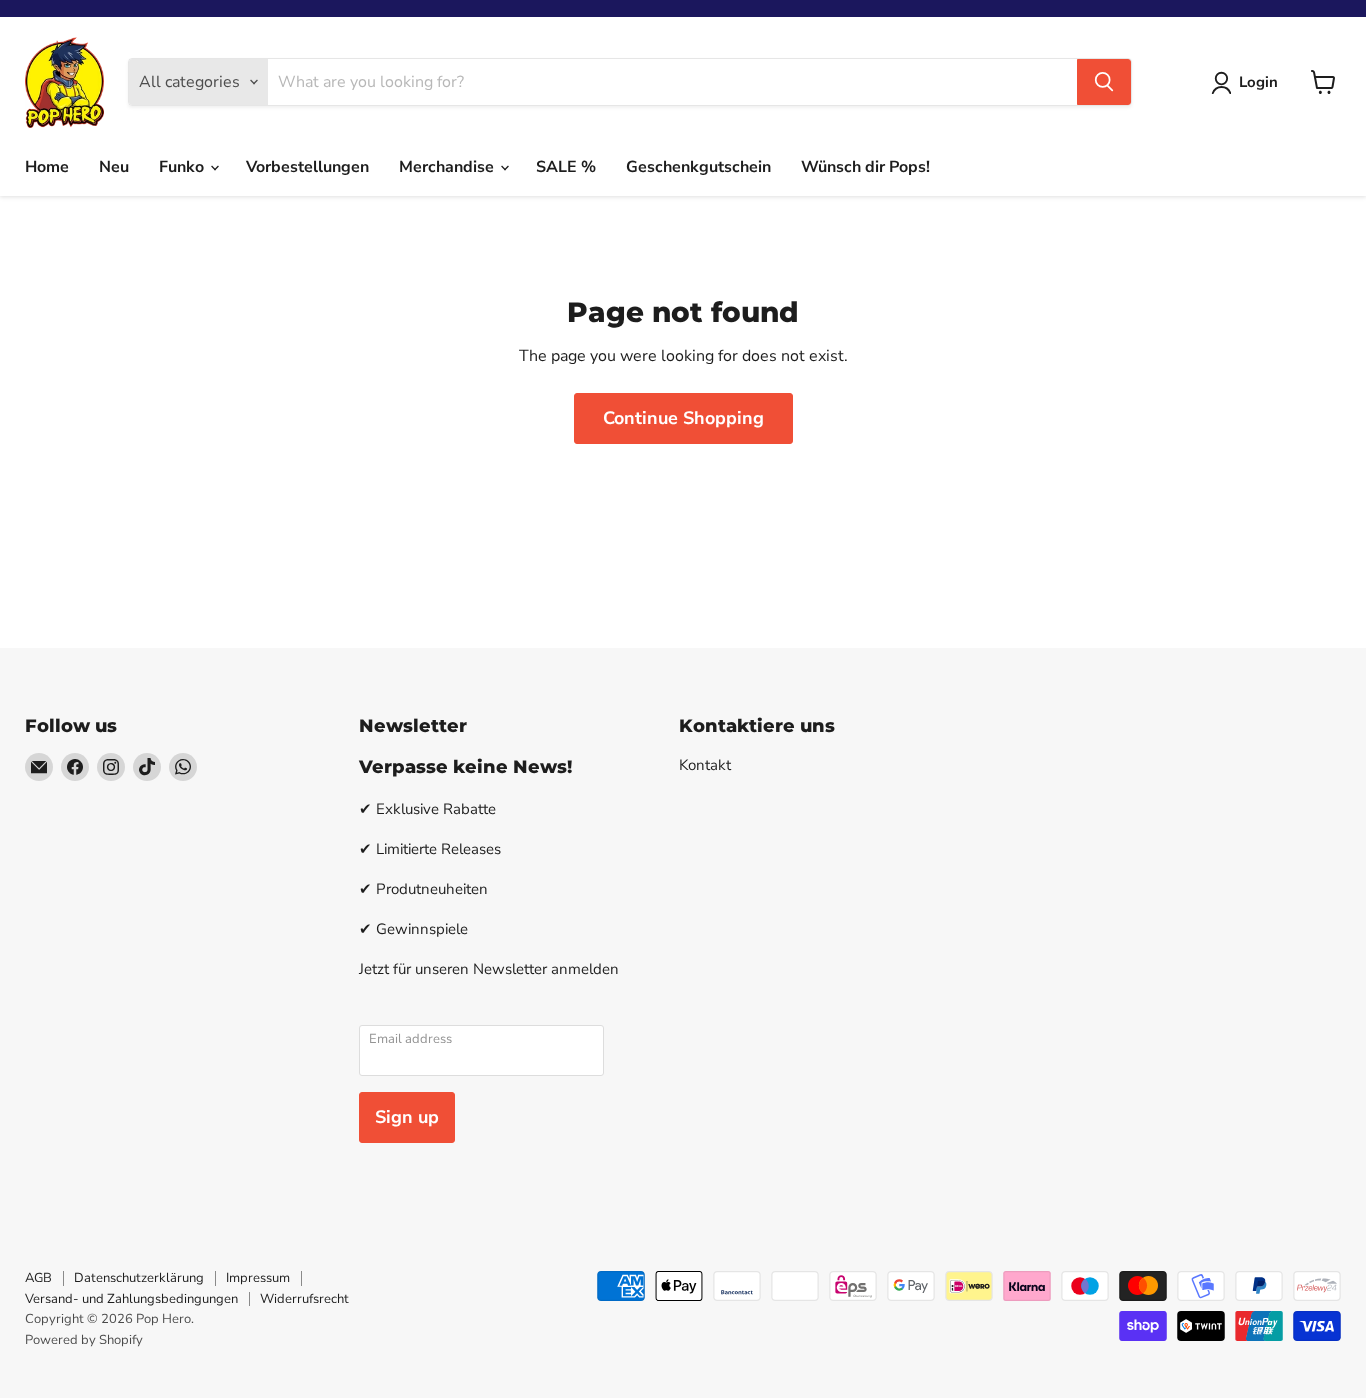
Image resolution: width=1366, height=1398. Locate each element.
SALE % (566, 167)
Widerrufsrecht (304, 1299)
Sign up (407, 1117)
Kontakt (705, 765)
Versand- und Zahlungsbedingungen (131, 1299)
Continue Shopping (683, 418)
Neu (114, 167)
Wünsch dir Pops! (865, 167)
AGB (38, 1278)
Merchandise (448, 167)
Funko (183, 167)
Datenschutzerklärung (139, 1278)
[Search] (1104, 82)
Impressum (258, 1278)
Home (47, 167)
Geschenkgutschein (698, 167)
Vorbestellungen (307, 167)
